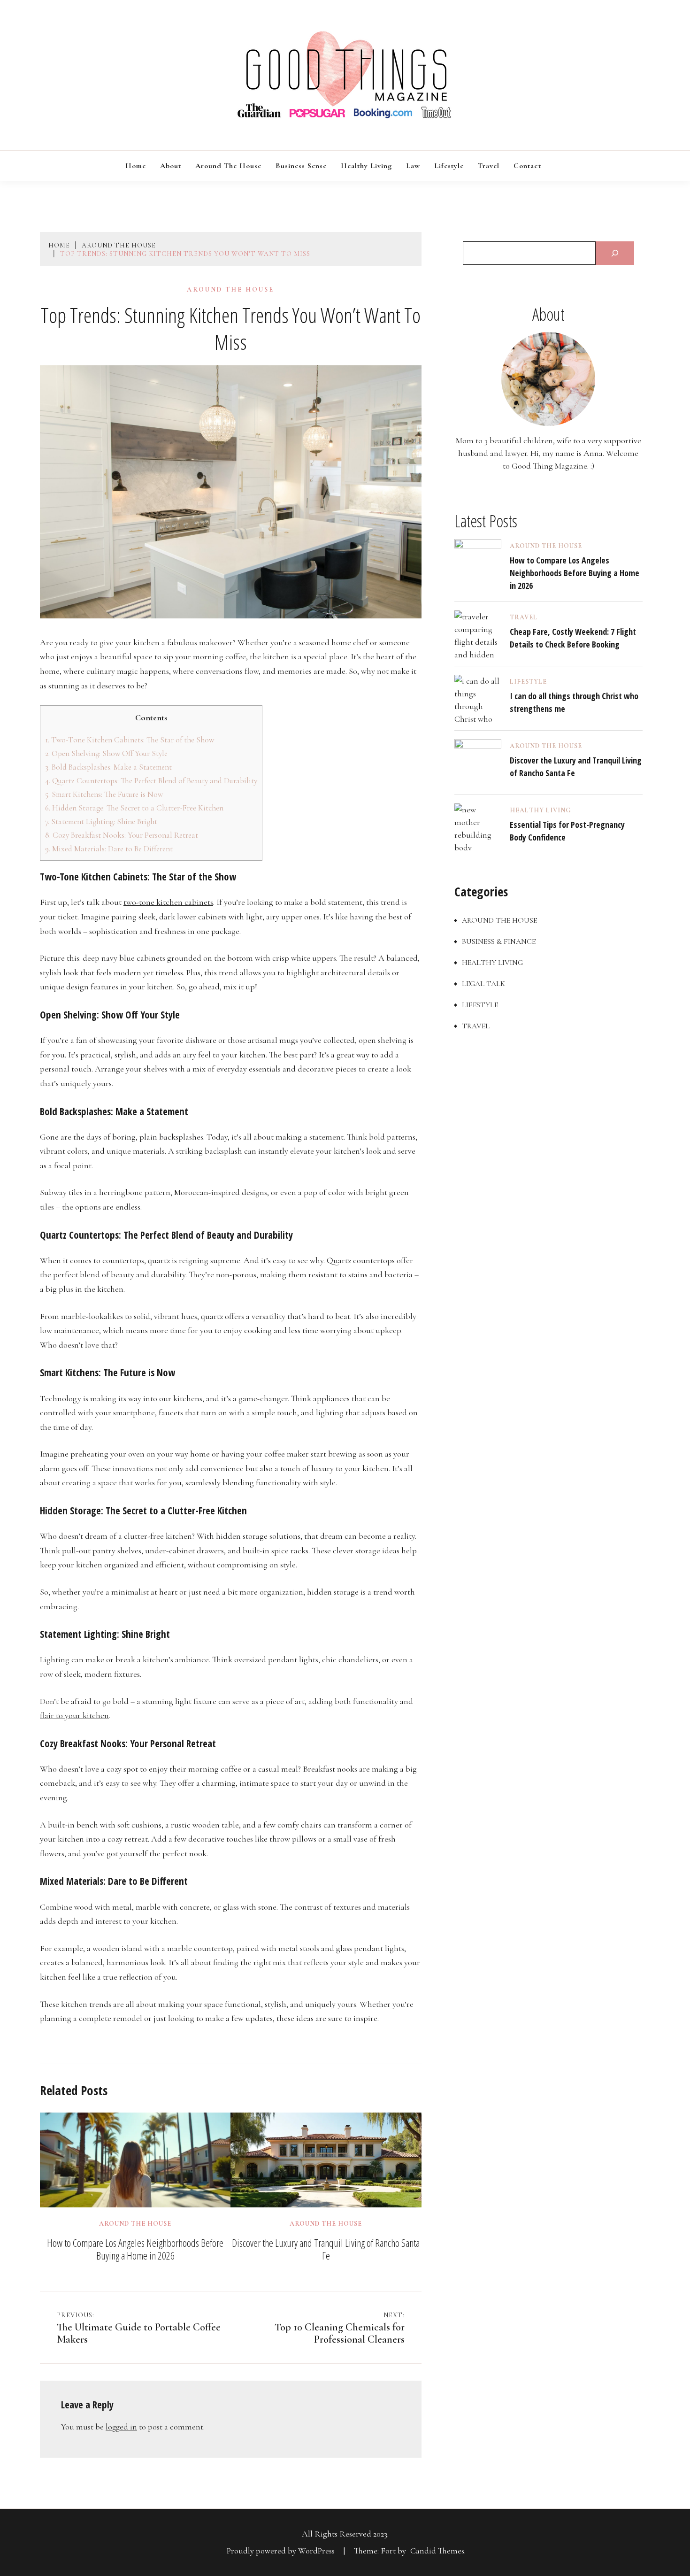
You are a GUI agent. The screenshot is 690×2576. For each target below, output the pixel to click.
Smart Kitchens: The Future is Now (104, 794)
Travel (489, 166)
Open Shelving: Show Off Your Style (106, 753)
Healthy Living (366, 166)
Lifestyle (449, 166)
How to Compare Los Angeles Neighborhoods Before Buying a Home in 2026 (135, 2249)
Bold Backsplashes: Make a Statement (108, 767)
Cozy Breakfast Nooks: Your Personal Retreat (122, 835)
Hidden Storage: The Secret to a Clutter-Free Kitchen (134, 808)
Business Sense (301, 166)
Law (413, 166)
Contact (527, 166)
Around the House (228, 166)
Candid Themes (437, 2551)
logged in (121, 2427)
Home (136, 166)
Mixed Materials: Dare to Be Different (109, 849)
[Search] (615, 253)
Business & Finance (499, 941)
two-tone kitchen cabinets (168, 902)
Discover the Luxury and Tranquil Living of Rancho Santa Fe (326, 2249)
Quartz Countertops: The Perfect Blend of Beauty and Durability (151, 781)
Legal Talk (483, 984)
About (171, 166)
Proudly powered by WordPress (282, 2551)
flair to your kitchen (74, 1715)
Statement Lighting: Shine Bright (101, 821)
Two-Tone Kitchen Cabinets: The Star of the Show (130, 740)
